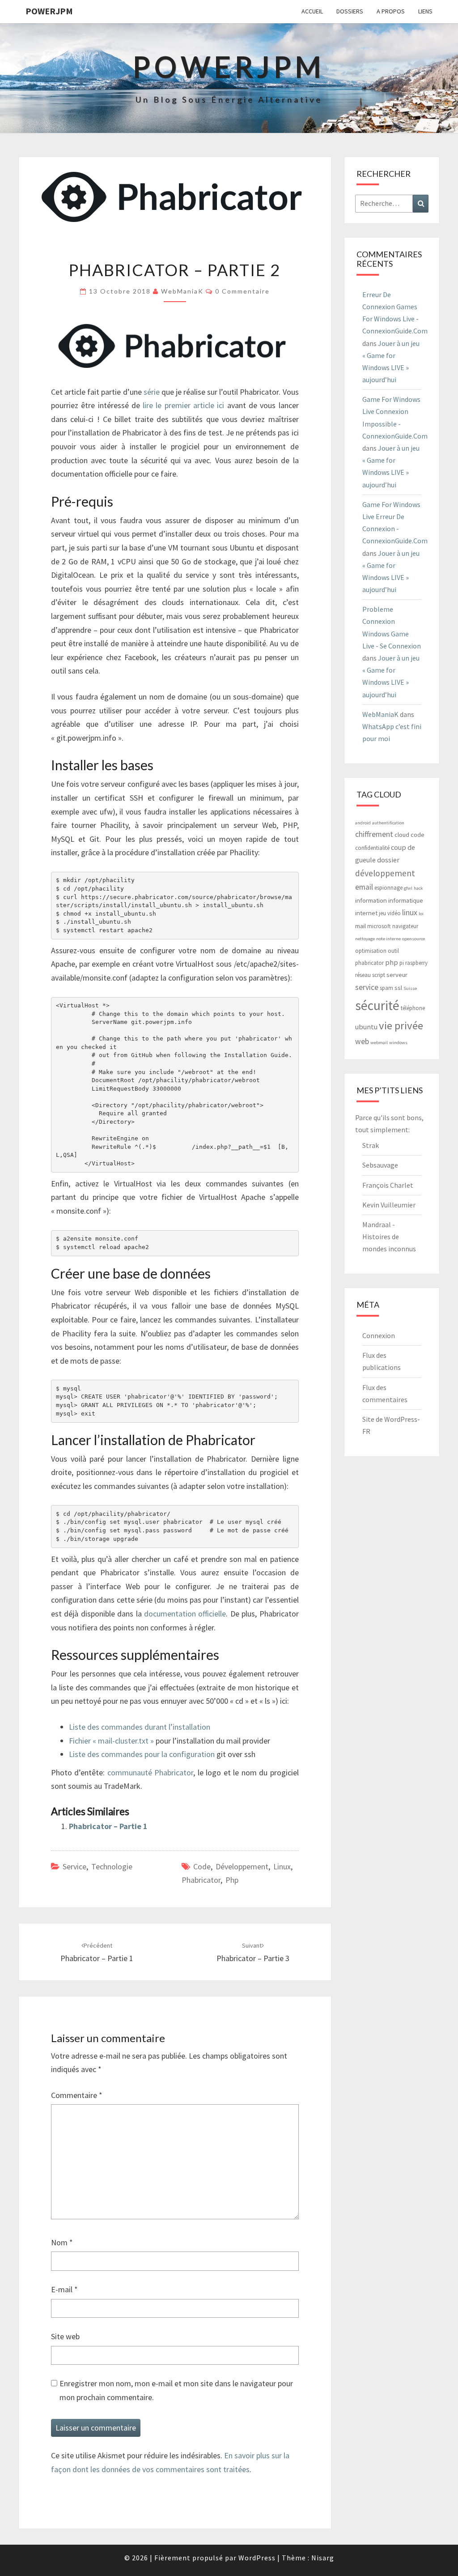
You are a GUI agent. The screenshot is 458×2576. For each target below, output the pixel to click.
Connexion (379, 1335)
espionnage (388, 888)
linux (282, 1866)
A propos (391, 11)
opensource (413, 939)
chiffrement (374, 834)
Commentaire (77, 2095)
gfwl (408, 888)
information (371, 900)
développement (242, 1866)
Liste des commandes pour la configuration (142, 1754)
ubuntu (366, 1027)
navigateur (405, 926)
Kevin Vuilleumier (389, 1205)
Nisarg (323, 2558)
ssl (398, 987)
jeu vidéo (390, 913)
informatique (406, 900)
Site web (65, 2336)
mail (360, 926)
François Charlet (388, 1185)
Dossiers (350, 11)
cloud (402, 834)
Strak (371, 1145)
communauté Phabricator (150, 1772)
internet (366, 913)
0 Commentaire (242, 291)
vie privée (401, 1026)
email (364, 887)
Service (74, 1866)
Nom (62, 2242)
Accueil (312, 11)
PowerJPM (49, 11)
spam (386, 988)
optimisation (371, 951)
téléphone (413, 1008)
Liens (425, 11)
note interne (388, 939)
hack (418, 888)
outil (393, 951)
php (232, 1880)
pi (402, 963)
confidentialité (372, 848)
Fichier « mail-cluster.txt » (111, 1741)
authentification (388, 823)
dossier (388, 860)
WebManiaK (182, 291)
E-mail (64, 2289)
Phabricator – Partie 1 (108, 1826)
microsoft (379, 926)
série (152, 392)
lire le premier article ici (183, 405)
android (363, 823)
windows (398, 1043)
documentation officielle (185, 1614)
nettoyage (365, 939)
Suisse (410, 988)
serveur (397, 975)
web (362, 1041)
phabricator (201, 1880)
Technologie (112, 1866)
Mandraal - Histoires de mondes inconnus (389, 1237)
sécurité (377, 1005)
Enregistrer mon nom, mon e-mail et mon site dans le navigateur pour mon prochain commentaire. (176, 2390)
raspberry (416, 963)
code (202, 1866)
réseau (363, 975)
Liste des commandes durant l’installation (140, 1727)
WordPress (257, 2558)
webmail (379, 1043)
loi (421, 914)
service (367, 987)
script (379, 975)
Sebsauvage (380, 1165)
